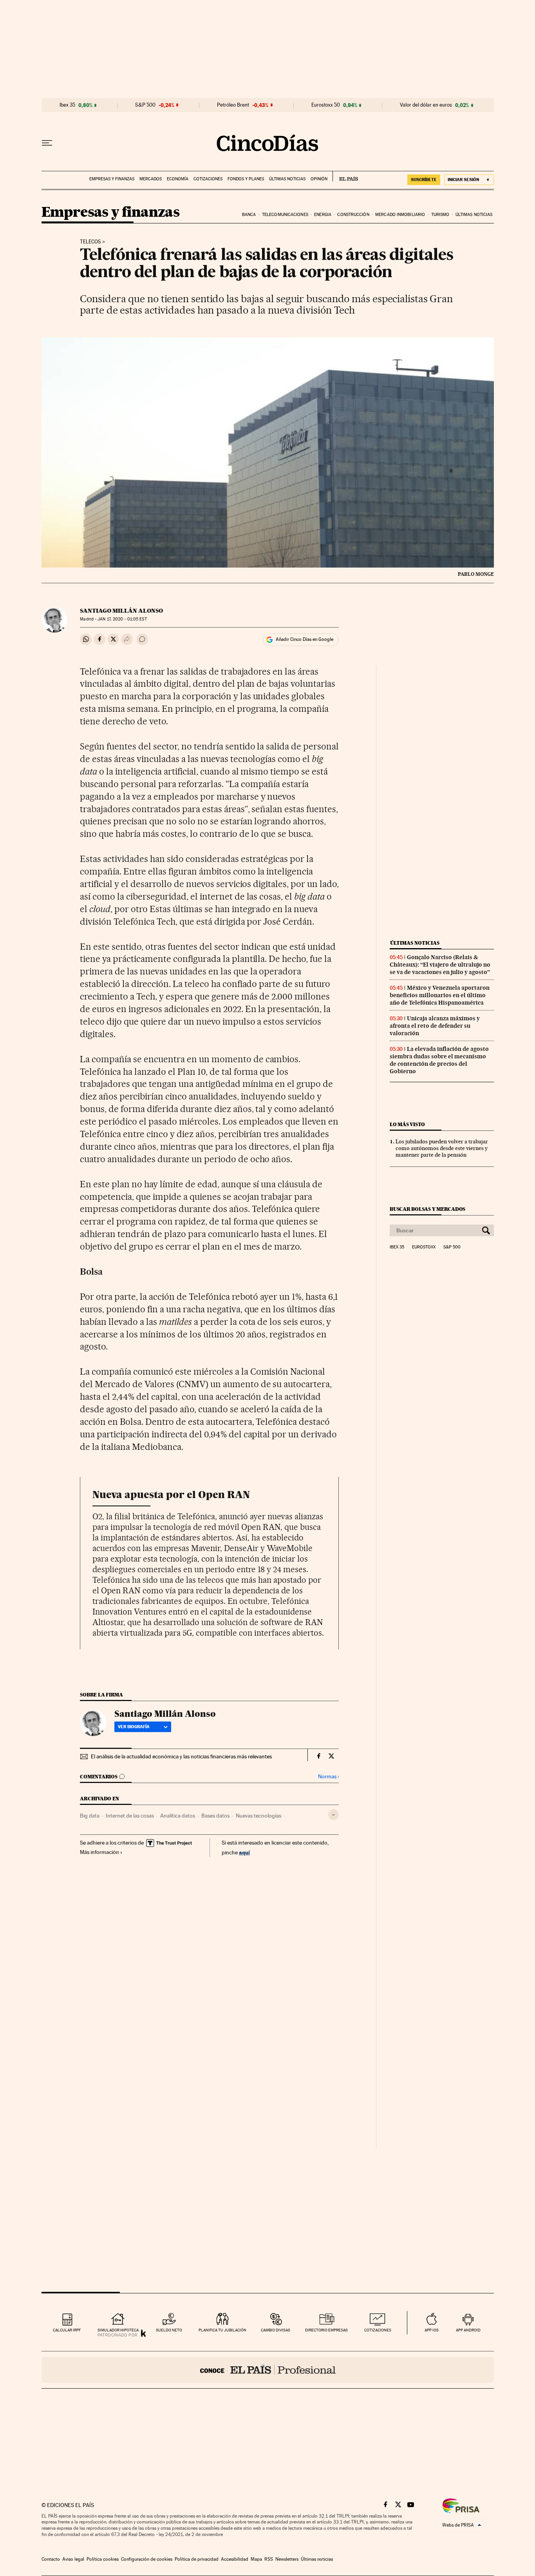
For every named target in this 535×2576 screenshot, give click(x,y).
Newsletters (287, 2559)
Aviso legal (73, 2559)
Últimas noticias (287, 179)
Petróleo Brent (233, 105)
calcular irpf (67, 2330)
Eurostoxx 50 (326, 105)
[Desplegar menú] (47, 143)
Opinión (319, 179)
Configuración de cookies (147, 2559)
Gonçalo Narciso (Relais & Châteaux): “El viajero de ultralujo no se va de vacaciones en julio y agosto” (440, 965)
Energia (323, 215)
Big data (90, 1816)
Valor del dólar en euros (426, 105)
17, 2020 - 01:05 (122, 619)
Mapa (256, 2559)
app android (468, 2330)
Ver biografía (134, 1727)
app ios (432, 2330)
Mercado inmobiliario (400, 215)
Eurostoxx (424, 1247)
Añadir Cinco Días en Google (305, 639)
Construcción (353, 215)
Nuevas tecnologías (258, 1816)
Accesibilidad (235, 2559)
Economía (178, 179)
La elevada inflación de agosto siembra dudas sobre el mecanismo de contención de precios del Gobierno (439, 1060)
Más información (99, 1852)
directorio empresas (326, 2330)
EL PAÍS (345, 176)
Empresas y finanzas (112, 179)
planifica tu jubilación (222, 2330)
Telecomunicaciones (285, 215)
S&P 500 (145, 105)
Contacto (51, 2559)
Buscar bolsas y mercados (427, 1209)
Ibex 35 (67, 105)
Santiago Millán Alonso (121, 611)
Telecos (90, 242)
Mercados (151, 179)
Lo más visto (407, 1124)
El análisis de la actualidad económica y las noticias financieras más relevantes (181, 1756)
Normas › (328, 1777)
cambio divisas (276, 2330)
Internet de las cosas (130, 1816)
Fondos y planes (246, 179)
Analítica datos (178, 1816)
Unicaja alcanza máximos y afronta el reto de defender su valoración (435, 1026)
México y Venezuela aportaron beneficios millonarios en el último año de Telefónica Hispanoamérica (440, 995)
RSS (269, 2559)
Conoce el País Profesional (268, 2370)
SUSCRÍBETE (424, 180)
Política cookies (103, 2559)
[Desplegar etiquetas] (333, 1815)
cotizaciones (378, 2330)
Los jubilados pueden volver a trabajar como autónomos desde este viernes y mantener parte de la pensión (442, 1148)
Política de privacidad (197, 2559)
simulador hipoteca (118, 2330)
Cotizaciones (208, 179)
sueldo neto (169, 2330)
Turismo (440, 215)
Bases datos (215, 1816)
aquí (244, 1852)
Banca (249, 215)
